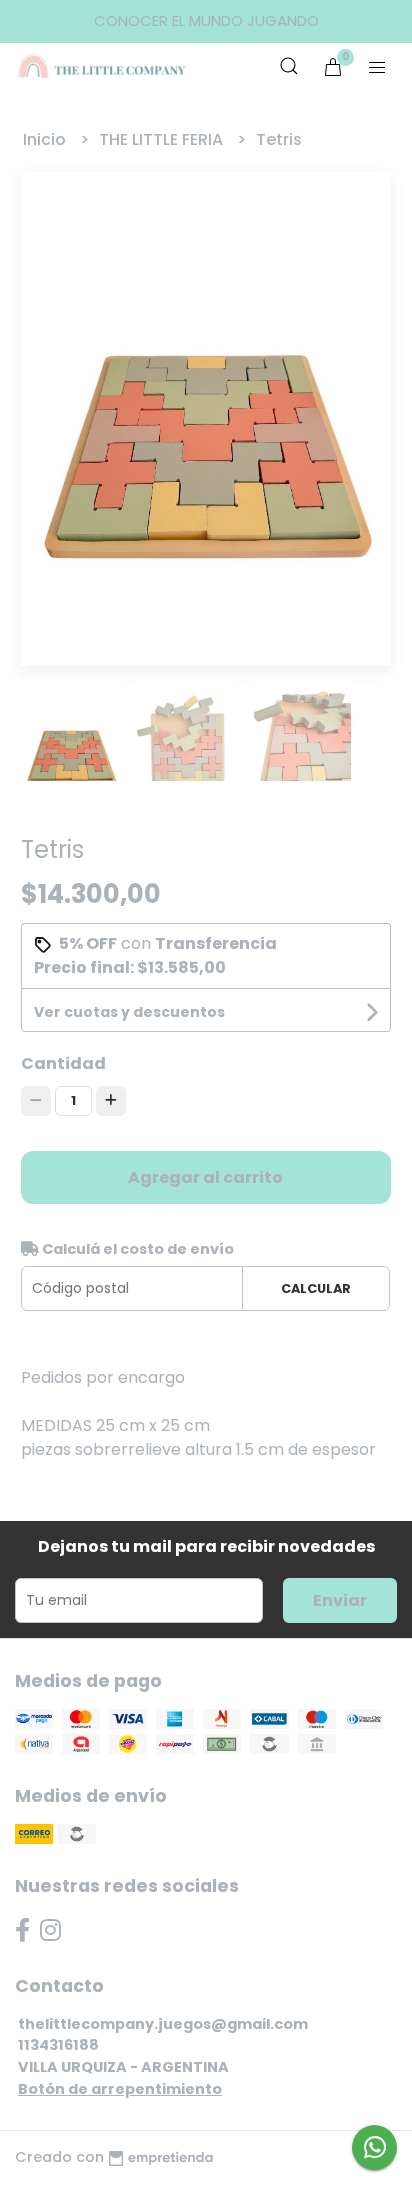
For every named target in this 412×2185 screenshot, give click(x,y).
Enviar (340, 1600)
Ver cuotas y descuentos (129, 1012)
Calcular (316, 1288)
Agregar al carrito (205, 1177)
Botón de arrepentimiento (120, 2089)
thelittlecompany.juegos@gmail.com (163, 2024)
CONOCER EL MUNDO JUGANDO (206, 20)
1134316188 (58, 2045)
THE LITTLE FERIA (163, 139)
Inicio (46, 139)
